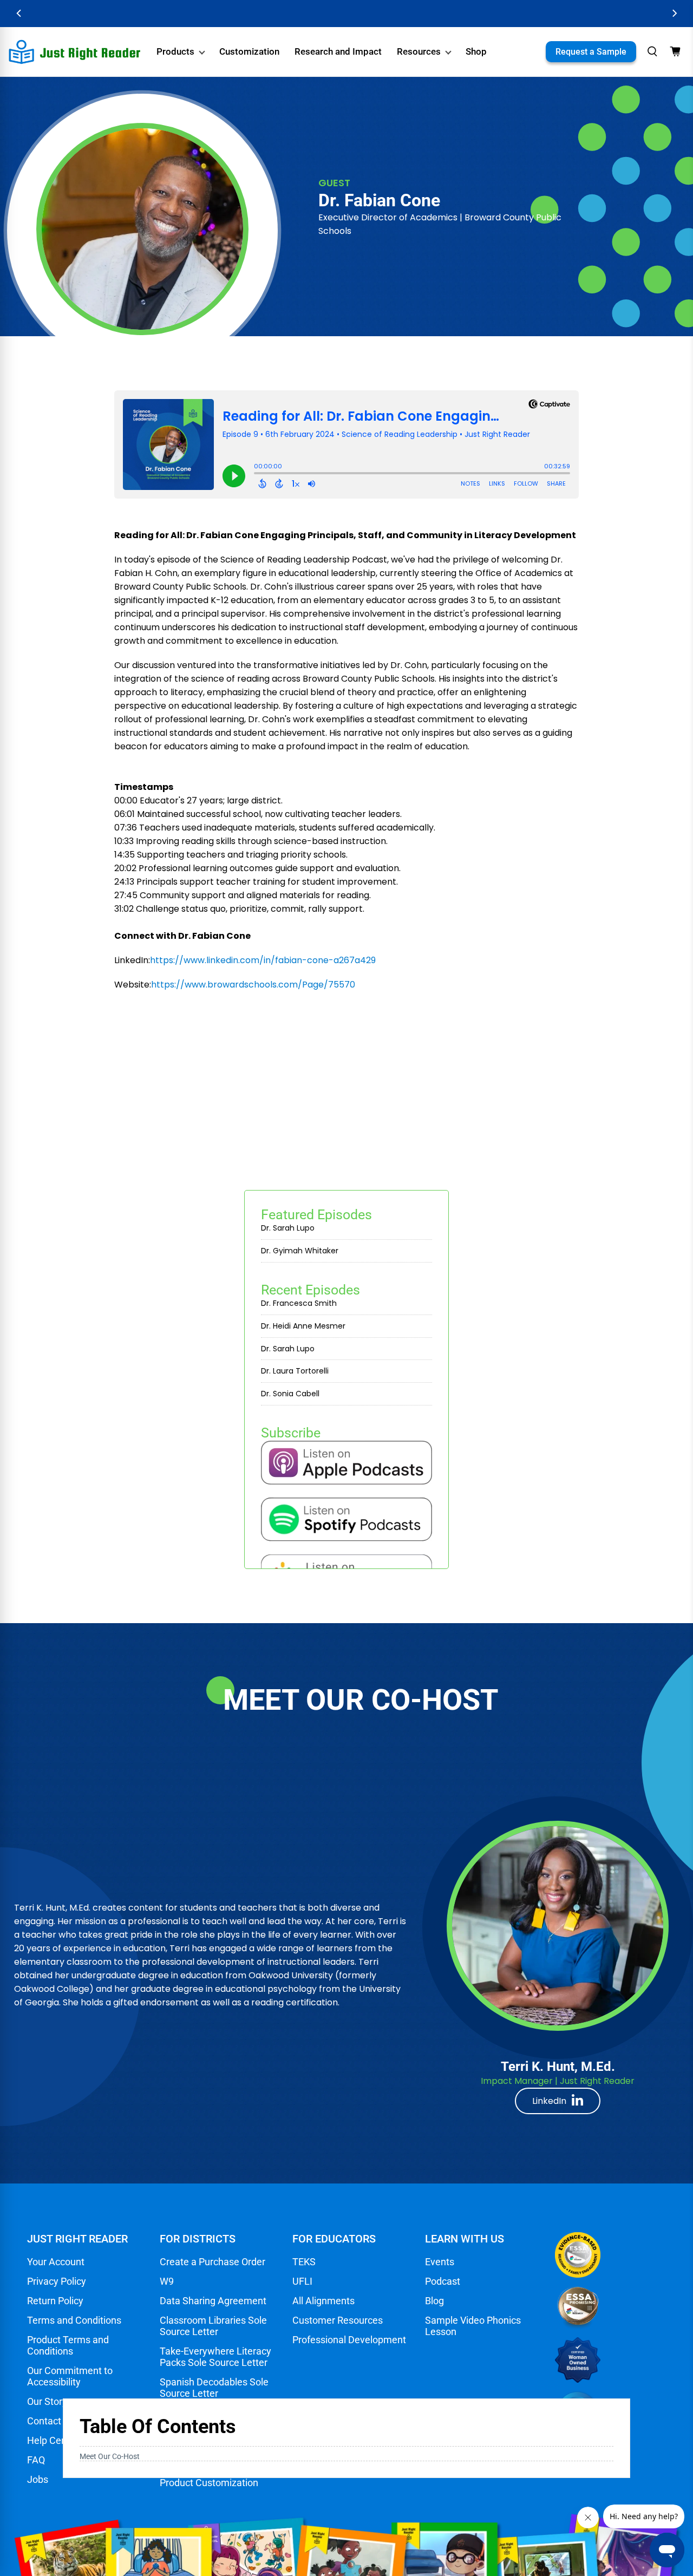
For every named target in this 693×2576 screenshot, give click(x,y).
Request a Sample (591, 52)
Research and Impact (338, 51)
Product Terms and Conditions (68, 2345)
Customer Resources (338, 2320)
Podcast (443, 2281)
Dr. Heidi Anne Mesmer (303, 1326)
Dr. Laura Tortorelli (295, 1371)
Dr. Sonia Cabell (290, 1394)
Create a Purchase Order (213, 2262)
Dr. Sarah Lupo (288, 1228)
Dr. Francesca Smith (299, 1303)
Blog (434, 2301)
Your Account (56, 2262)
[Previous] (19, 13)
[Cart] (675, 51)
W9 (167, 2281)
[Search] (652, 51)
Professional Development (349, 2340)
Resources (419, 51)
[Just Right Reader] (75, 52)
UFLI (302, 2281)
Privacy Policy (57, 2281)
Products (175, 51)
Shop (476, 51)
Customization (249, 51)
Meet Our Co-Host (110, 2456)
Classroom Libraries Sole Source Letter (213, 2326)
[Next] (674, 13)
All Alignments (323, 2301)
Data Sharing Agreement (213, 2301)
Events (440, 2262)
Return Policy (55, 2301)
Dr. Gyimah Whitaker (300, 1251)
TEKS (304, 2262)
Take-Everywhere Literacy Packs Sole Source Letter (215, 2357)
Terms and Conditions (74, 2320)
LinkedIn (549, 2101)
